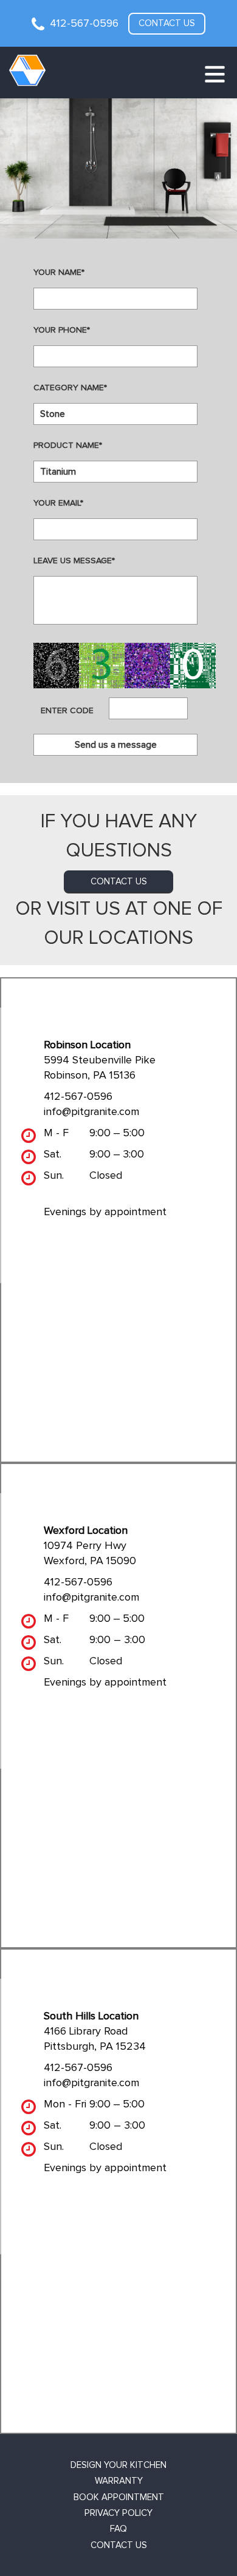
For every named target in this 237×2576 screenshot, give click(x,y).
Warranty (119, 2481)
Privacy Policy (118, 2513)
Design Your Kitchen (118, 2465)
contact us (119, 882)
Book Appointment (119, 2497)
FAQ (118, 2529)
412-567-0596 (84, 24)
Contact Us (119, 2545)
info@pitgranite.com (91, 1112)
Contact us (167, 23)
